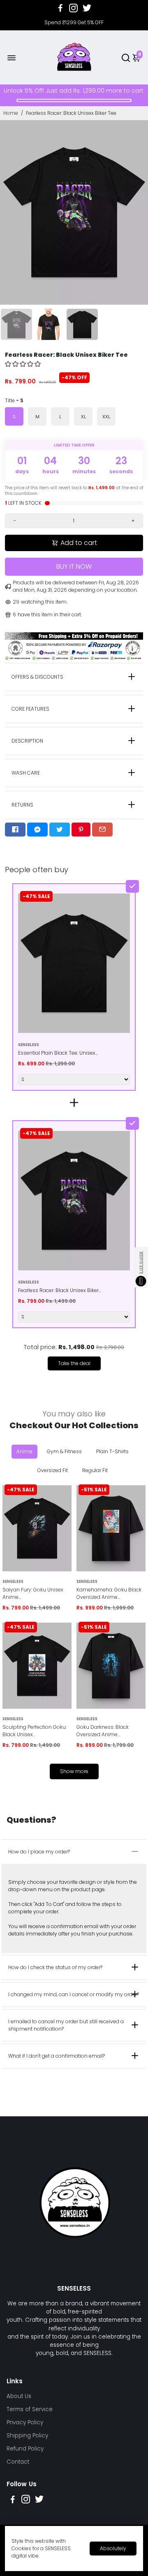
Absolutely (113, 2548)
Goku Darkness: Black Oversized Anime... (103, 1731)
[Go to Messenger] (37, 830)
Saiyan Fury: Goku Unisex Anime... (33, 1593)
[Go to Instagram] (73, 8)
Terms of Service (30, 2409)
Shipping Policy (27, 2436)
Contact (18, 2462)
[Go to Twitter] (87, 8)
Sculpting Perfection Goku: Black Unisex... (35, 1731)
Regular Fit (95, 1470)
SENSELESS (13, 1581)
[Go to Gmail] (102, 830)
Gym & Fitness (64, 1451)
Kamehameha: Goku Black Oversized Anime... (109, 1593)
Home (11, 113)
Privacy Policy (25, 2422)
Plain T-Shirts (112, 1451)
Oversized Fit (53, 1470)
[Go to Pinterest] (81, 830)
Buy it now (74, 566)
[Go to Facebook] (60, 8)
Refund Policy (25, 2449)
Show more (74, 1771)
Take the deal (74, 1363)
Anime (24, 1451)
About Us (19, 2396)
